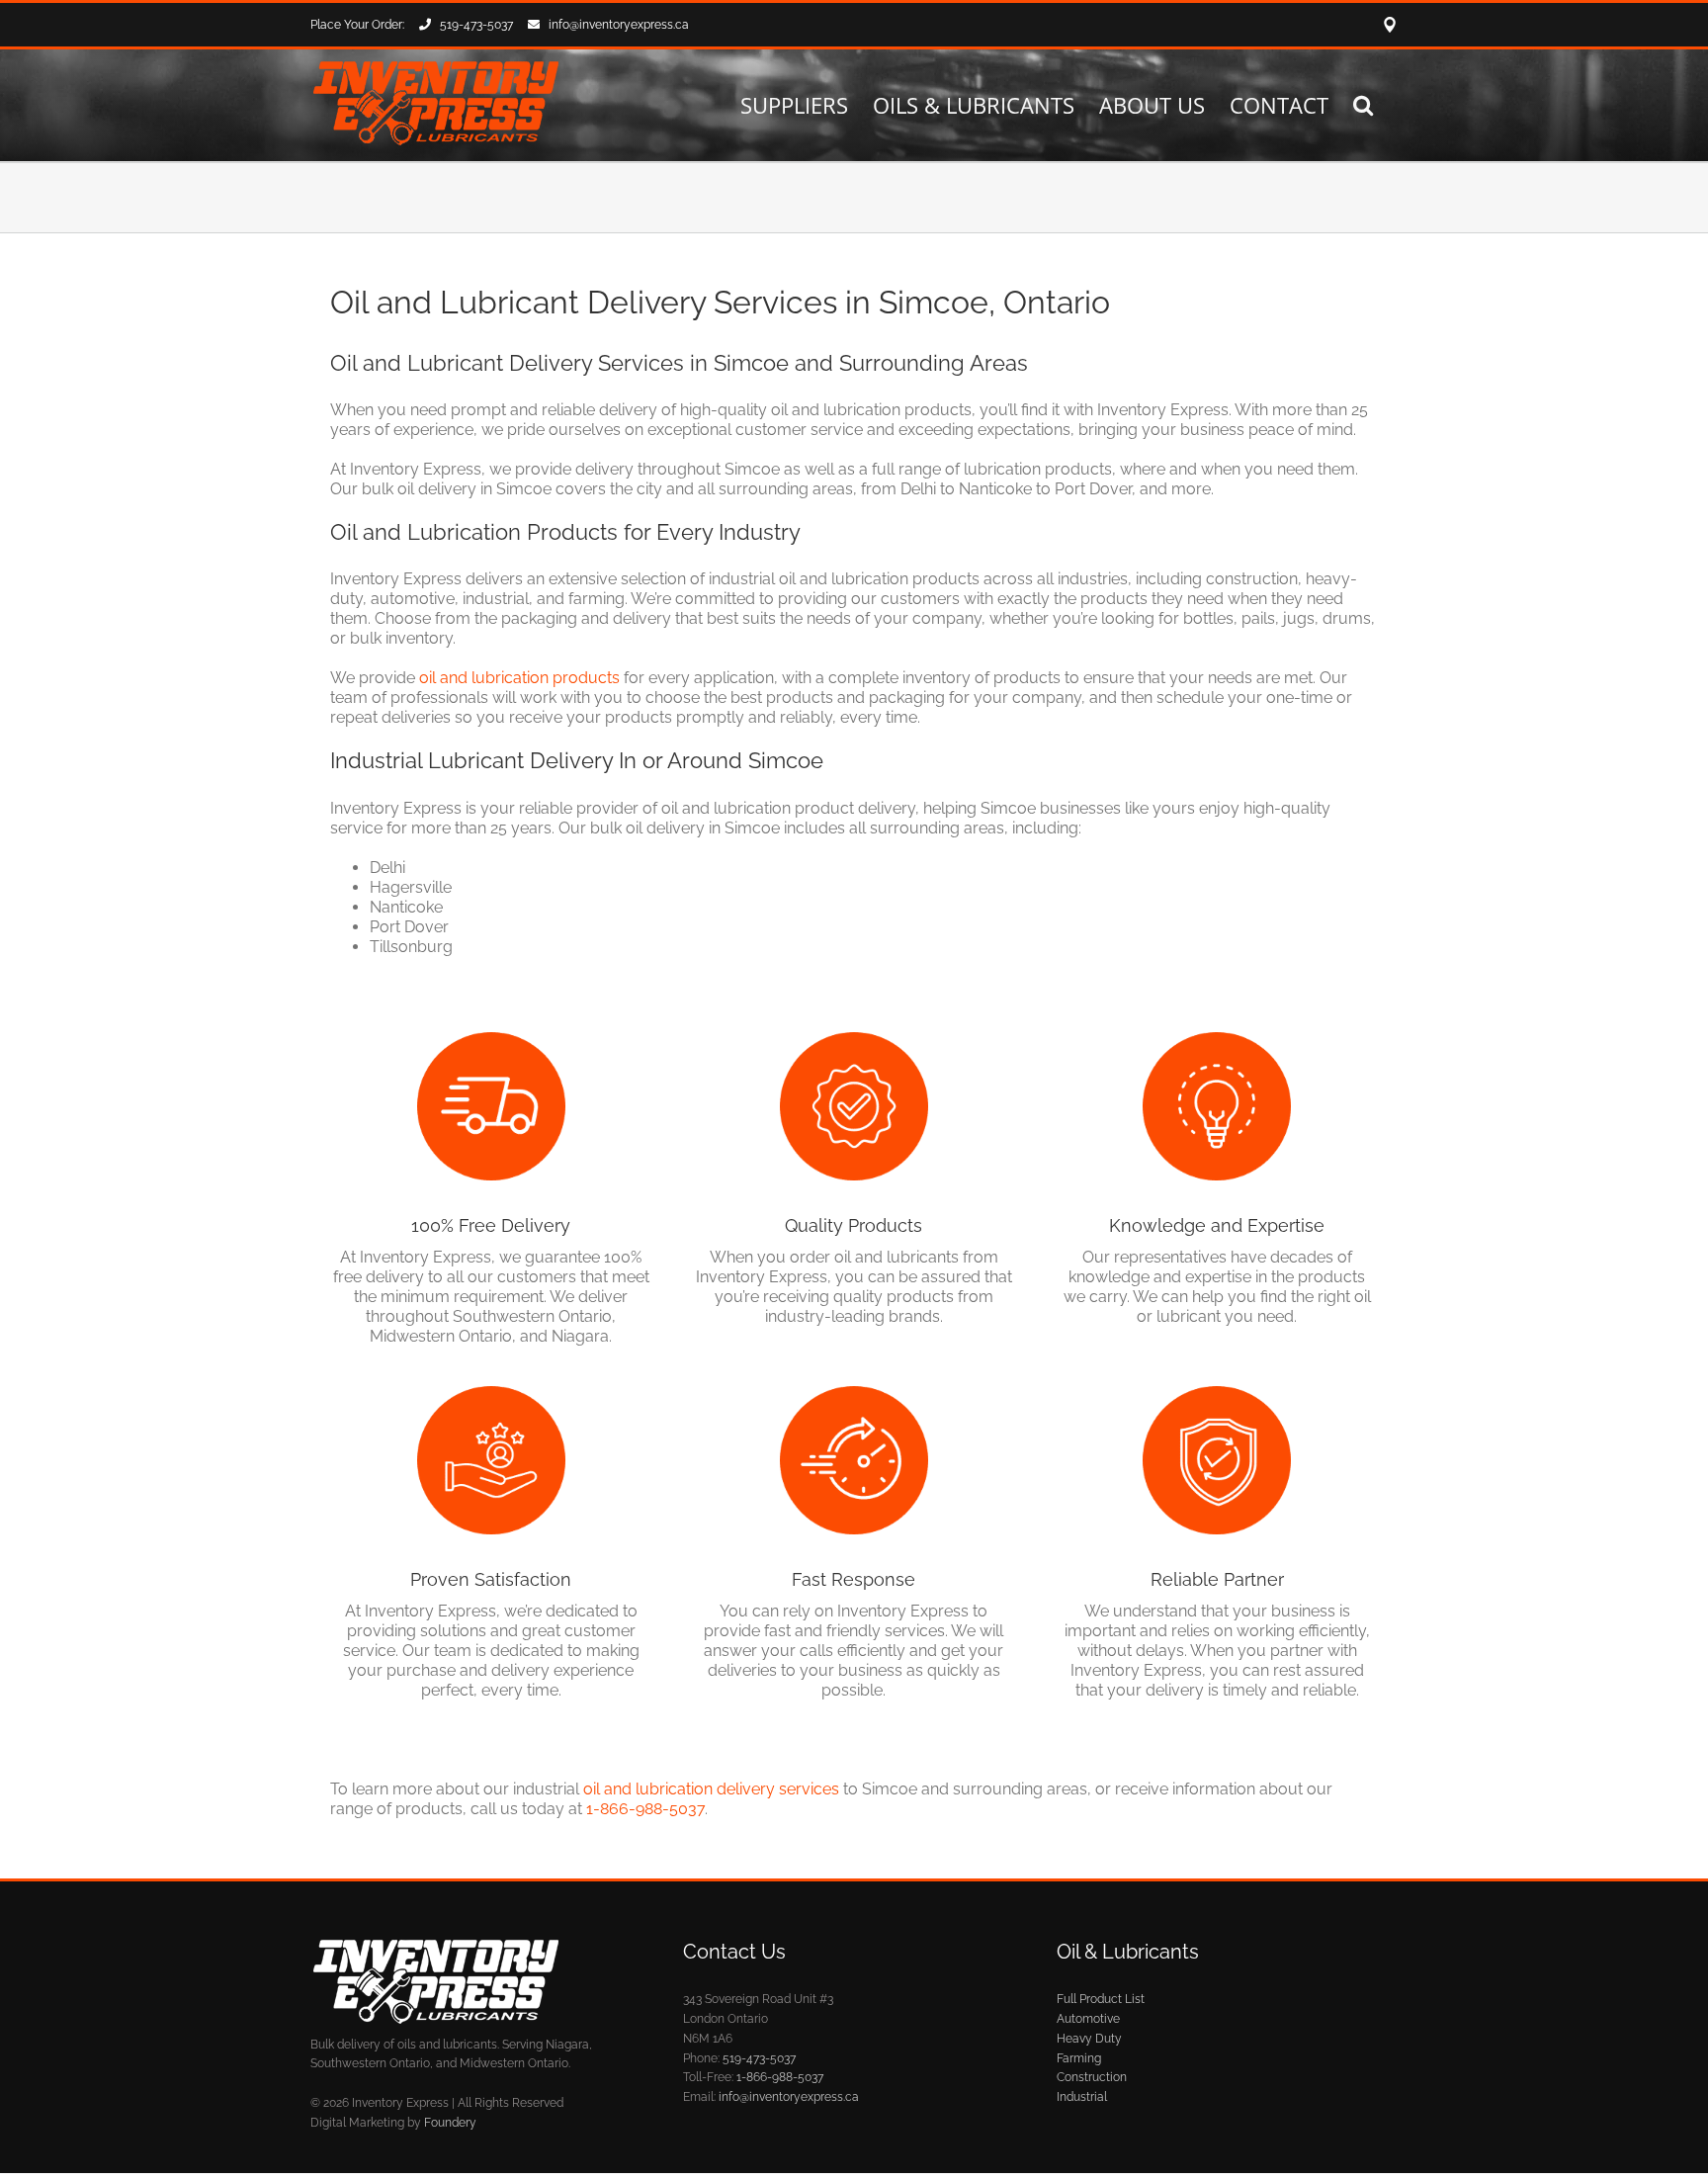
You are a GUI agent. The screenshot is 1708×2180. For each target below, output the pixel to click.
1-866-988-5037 (645, 1809)
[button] (1363, 104)
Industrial (1082, 2097)
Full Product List (1101, 1999)
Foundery (450, 2123)
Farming (1079, 2058)
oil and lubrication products (519, 678)
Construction (1092, 2077)
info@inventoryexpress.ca (619, 25)
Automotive (1088, 2019)
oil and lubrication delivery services (711, 1789)
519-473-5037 (476, 25)
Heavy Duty (1089, 2039)
